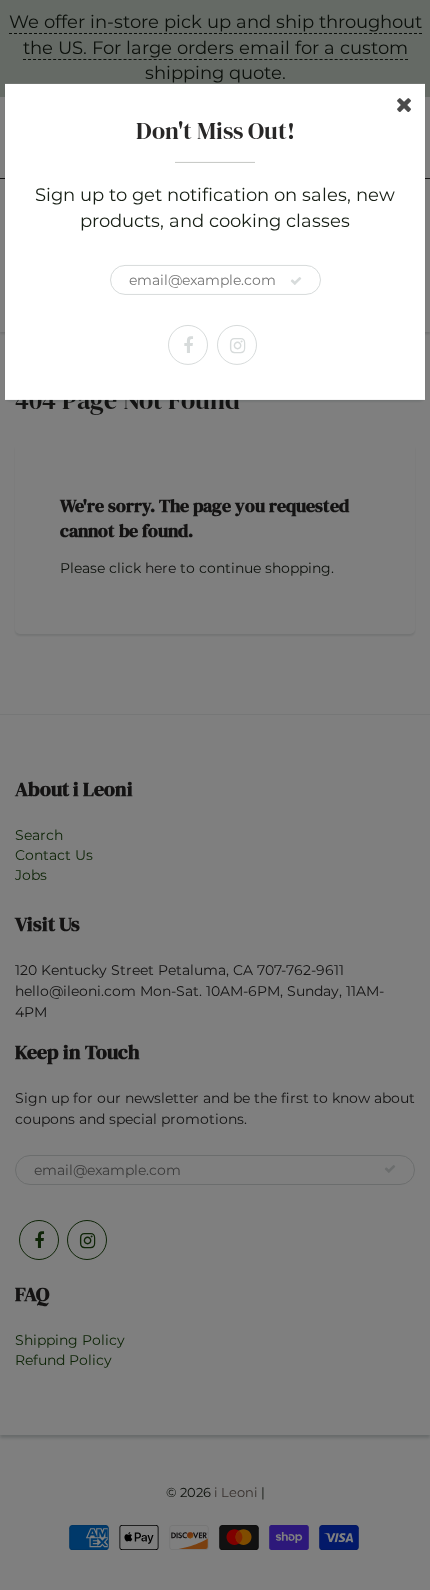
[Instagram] (237, 345)
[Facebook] (188, 345)
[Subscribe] (296, 281)
